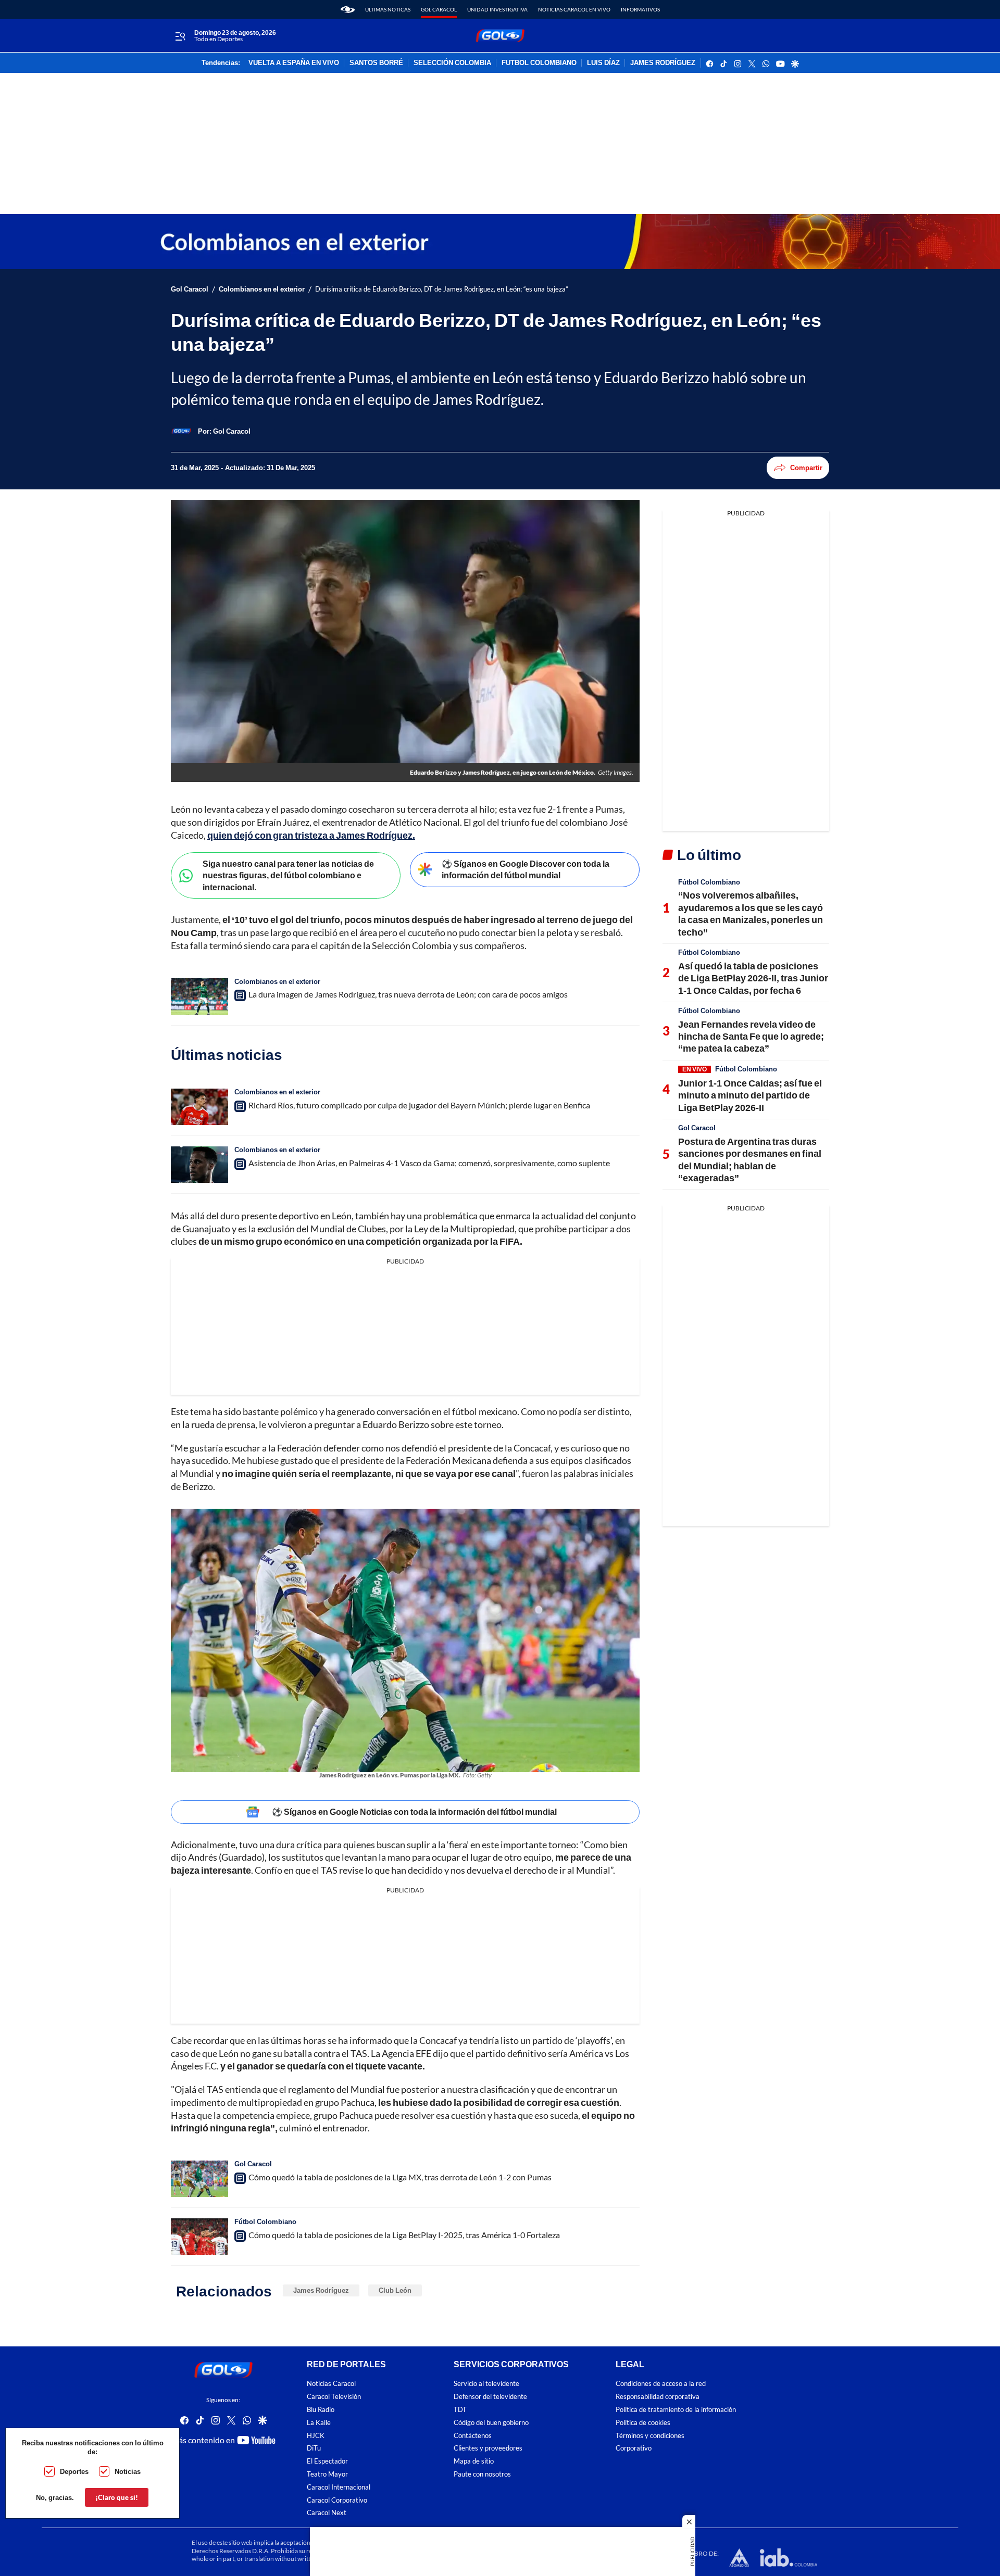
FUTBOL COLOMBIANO (539, 63)
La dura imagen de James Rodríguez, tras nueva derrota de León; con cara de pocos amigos (408, 994)
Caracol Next (327, 2513)
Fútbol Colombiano (265, 2221)
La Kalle (319, 2423)
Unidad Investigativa (497, 9)
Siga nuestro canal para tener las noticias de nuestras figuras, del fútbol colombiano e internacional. (288, 875)
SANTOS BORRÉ (376, 63)
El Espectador (327, 2461)
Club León (395, 2290)
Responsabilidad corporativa (658, 2397)
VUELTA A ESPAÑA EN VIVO (294, 63)
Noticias (128, 2471)
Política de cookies (643, 2423)
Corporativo (634, 2448)
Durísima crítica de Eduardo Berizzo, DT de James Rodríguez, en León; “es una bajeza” (442, 289)
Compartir (806, 468)
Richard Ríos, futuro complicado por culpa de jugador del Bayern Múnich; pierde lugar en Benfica (419, 1105)
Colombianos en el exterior (262, 289)
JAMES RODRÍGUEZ (663, 63)
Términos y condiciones (650, 2435)
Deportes (74, 2471)
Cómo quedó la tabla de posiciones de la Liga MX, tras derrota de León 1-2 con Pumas (400, 2177)
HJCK (316, 2435)
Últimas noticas (388, 9)
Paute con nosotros (482, 2474)
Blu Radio (321, 2410)
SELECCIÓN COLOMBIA (452, 63)
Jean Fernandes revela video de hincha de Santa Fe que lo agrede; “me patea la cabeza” (751, 1036)
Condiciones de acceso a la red (661, 2384)
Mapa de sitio (474, 2461)
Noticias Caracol (331, 2384)
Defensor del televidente (490, 2397)
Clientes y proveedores (488, 2448)
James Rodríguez (321, 2290)
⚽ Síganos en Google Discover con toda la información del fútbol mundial (526, 869)
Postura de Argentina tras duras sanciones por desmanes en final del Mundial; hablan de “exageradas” (750, 1159)
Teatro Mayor (327, 2474)
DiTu (314, 2448)
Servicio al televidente (486, 2384)
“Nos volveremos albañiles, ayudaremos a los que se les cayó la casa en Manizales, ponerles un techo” (751, 913)
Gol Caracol (439, 9)
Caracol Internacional (339, 2487)
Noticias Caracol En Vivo (574, 9)
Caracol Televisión (334, 2397)
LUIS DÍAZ (603, 63)
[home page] (348, 9)
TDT (460, 2410)
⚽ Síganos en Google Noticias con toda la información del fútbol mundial (414, 1811)
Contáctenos (473, 2435)
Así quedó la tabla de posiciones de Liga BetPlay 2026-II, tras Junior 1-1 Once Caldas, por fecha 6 (753, 978)
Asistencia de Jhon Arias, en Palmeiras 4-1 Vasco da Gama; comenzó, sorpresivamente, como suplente (429, 1163)
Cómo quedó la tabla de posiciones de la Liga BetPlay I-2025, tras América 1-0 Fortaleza (404, 2235)
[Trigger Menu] (180, 36)
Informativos (640, 9)
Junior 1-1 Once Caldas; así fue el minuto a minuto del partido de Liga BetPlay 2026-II (750, 1095)
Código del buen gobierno (491, 2423)
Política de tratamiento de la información (676, 2410)
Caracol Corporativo (337, 2500)
